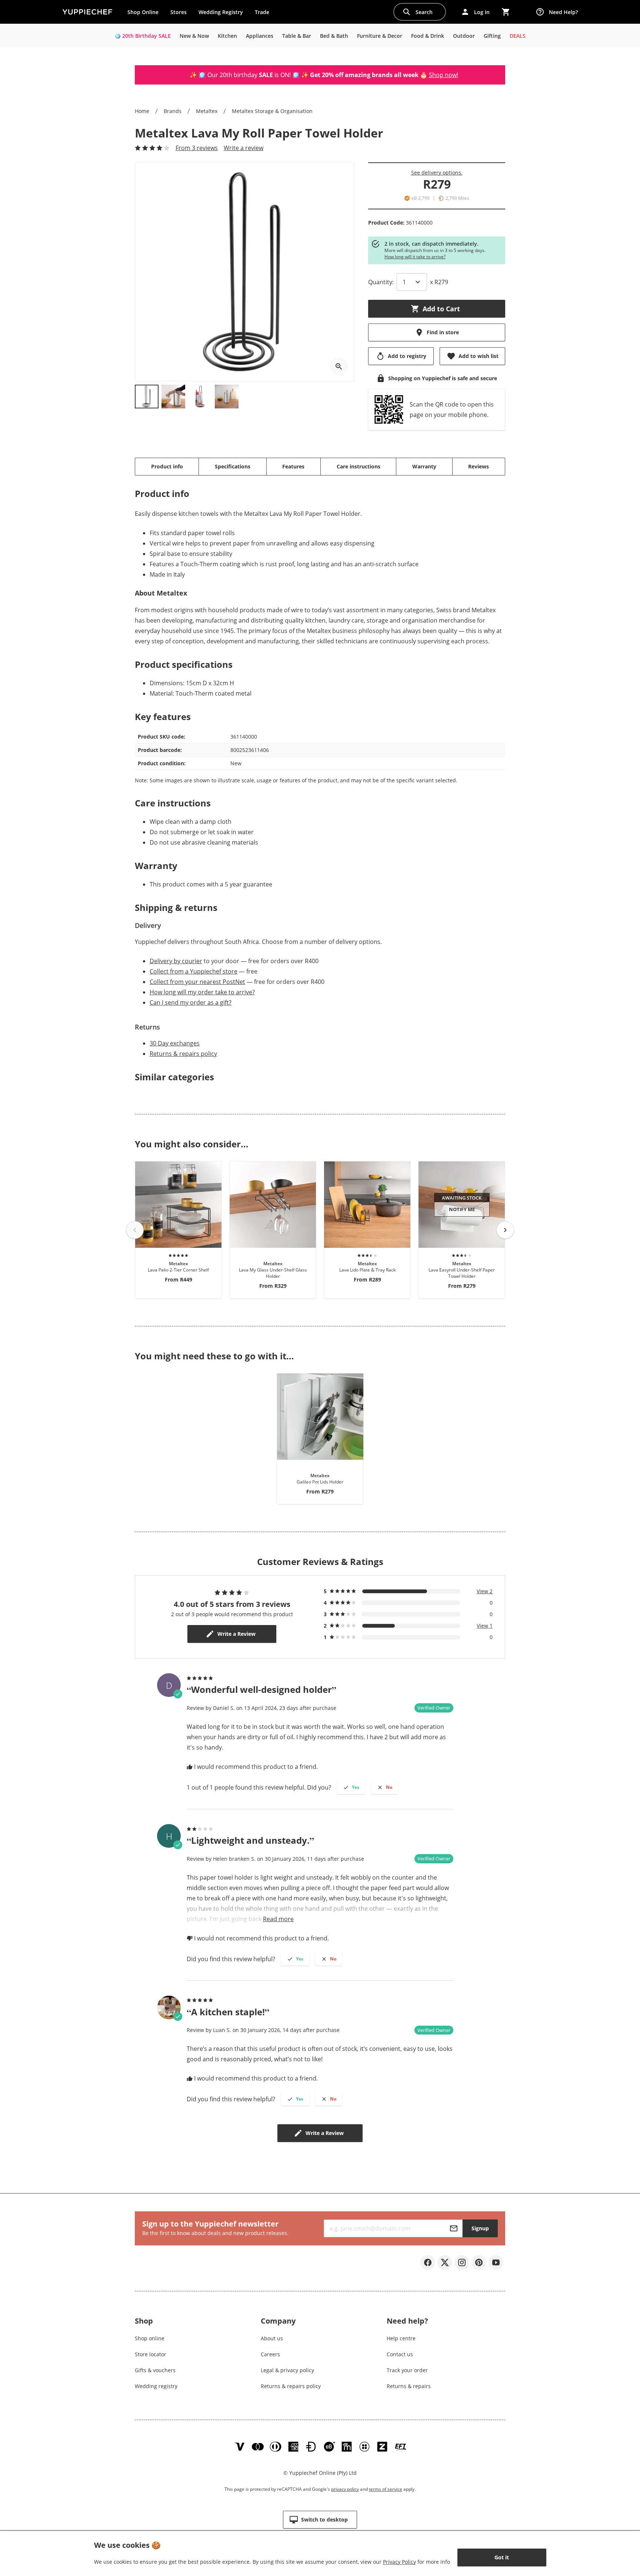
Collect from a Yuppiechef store (194, 971)
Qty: (381, 282)
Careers (270, 2354)
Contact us (400, 2354)
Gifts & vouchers (155, 2370)
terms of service (386, 2489)
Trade (265, 14)
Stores (179, 12)
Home (142, 111)
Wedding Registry (221, 12)
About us (272, 2338)
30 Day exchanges (175, 1043)
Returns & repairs (409, 2386)
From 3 (197, 148)
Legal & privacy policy (287, 2370)
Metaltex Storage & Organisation (272, 111)
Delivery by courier (176, 961)
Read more (278, 1919)
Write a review (244, 148)
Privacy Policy (399, 2562)
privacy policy (345, 2489)
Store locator (151, 2354)
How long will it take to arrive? (415, 257)
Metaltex (207, 111)
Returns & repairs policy (183, 1054)
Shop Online (143, 12)
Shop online (150, 2338)
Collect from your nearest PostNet (197, 982)
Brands (173, 111)
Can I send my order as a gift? (191, 1002)
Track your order (407, 2370)
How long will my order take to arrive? (202, 992)
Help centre (401, 2338)
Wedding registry (156, 2386)
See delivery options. (437, 173)
